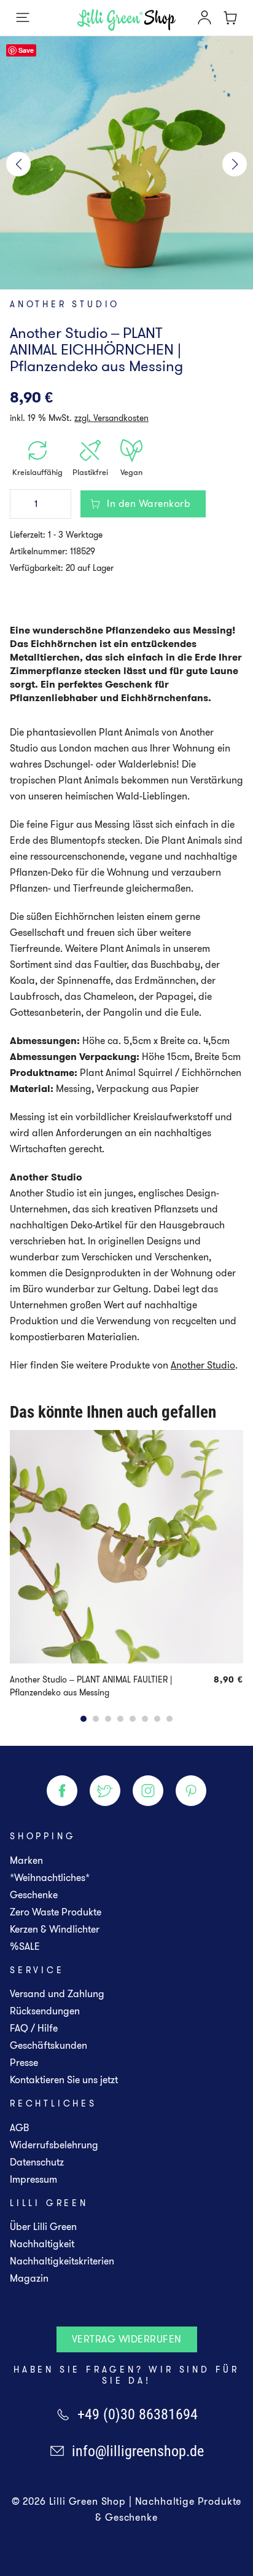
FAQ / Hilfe (34, 2028)
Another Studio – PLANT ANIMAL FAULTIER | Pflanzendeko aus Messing (91, 1686)
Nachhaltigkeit (42, 2244)
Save (26, 50)
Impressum (33, 2179)
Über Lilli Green (43, 2227)
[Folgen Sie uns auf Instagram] (148, 1791)
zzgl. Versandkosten (111, 418)
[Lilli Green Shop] (126, 20)
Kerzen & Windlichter (55, 1929)
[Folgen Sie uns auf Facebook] (62, 1791)
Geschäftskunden (49, 2045)
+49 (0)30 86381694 (138, 2414)
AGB (19, 2128)
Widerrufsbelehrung (54, 2145)
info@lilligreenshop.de (138, 2451)
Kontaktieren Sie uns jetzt (64, 2080)
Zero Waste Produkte (56, 1912)
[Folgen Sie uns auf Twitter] (105, 1791)
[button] (18, 164)
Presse (24, 2063)
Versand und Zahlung (57, 1994)
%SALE (25, 1946)
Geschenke (34, 1895)
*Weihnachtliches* (50, 1878)
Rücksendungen (45, 2011)
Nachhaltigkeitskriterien (62, 2261)
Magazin (29, 2278)
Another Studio (65, 304)
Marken (26, 1860)
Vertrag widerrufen (127, 2339)
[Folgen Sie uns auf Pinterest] (191, 1791)
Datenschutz (37, 2162)
